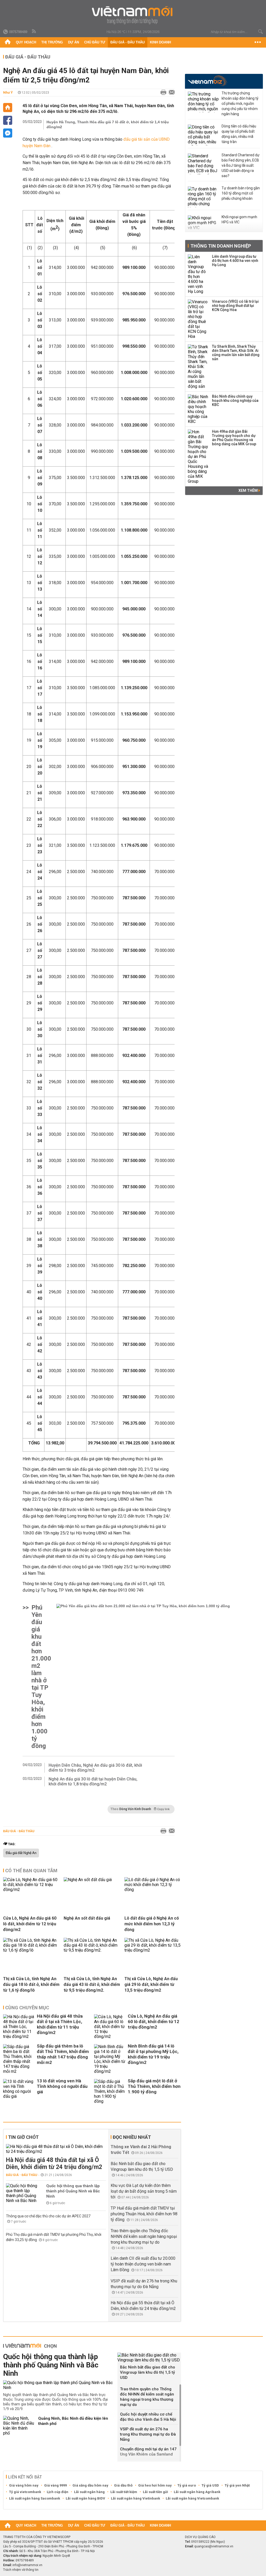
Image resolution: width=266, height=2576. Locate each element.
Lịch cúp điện (58, 2492)
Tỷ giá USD (210, 2485)
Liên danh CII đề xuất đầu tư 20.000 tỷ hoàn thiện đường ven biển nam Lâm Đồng (143, 2264)
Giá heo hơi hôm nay (155, 2485)
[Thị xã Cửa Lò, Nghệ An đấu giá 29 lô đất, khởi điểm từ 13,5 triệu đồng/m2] (153, 1950)
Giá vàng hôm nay (24, 2485)
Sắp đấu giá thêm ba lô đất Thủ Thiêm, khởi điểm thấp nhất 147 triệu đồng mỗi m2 (63, 2054)
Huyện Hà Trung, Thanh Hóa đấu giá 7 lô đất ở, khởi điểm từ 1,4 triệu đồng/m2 (108, 124)
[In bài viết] (162, 93)
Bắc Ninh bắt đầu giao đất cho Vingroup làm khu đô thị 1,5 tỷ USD (148, 2372)
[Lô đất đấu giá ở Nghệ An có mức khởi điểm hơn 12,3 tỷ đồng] (153, 1890)
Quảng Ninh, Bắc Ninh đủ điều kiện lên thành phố (73, 2421)
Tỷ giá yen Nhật (237, 2485)
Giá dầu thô (123, 2485)
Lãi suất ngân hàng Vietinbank (135, 2498)
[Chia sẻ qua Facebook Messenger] (8, 133)
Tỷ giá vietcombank (25, 2492)
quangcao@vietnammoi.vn (214, 2546)
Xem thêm (248, 490)
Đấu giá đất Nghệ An (21, 1853)
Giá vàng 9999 (55, 2485)
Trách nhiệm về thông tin (21, 2570)
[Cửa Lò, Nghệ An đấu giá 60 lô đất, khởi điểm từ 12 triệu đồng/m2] (31, 1890)
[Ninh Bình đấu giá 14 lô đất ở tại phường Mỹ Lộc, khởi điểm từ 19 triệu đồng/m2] (110, 2059)
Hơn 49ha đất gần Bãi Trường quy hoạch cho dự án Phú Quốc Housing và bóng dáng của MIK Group (234, 438)
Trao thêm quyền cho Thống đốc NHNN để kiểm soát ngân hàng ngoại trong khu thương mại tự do (144, 2236)
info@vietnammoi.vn (27, 2565)
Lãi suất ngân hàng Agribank (197, 2492)
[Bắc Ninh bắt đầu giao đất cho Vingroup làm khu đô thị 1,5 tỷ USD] (149, 2358)
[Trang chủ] (8, 42)
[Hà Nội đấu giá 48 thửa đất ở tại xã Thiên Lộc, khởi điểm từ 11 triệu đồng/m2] (19, 2027)
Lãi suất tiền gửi (155, 2492)
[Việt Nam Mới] (133, 15)
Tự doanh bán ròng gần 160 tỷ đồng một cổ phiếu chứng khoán (241, 193)
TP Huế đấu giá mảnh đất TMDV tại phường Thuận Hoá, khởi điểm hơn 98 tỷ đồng (144, 2214)
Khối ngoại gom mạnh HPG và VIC (239, 219)
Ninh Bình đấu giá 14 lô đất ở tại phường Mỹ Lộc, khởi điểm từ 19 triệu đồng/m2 (153, 2054)
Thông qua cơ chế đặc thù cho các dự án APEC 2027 (48, 2216)
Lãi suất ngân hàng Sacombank (35, 2498)
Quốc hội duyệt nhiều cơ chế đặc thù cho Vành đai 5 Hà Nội (148, 2417)
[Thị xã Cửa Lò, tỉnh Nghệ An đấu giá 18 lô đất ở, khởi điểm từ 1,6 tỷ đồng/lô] (31, 1950)
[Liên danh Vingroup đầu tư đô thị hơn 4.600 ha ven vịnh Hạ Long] (198, 274)
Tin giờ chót (23, 2137)
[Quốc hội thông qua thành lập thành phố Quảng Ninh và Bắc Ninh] (22, 2193)
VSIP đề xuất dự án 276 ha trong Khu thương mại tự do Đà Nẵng (148, 2434)
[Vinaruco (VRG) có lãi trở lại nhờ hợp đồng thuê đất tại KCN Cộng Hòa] (198, 319)
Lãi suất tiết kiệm (124, 2492)
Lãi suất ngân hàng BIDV (85, 2498)
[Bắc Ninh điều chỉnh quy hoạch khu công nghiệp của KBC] (198, 409)
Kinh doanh (160, 42)
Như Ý (8, 92)
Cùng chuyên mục (27, 2008)
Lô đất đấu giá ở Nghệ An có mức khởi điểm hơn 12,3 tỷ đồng (152, 1924)
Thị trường (52, 42)
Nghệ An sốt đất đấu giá (87, 1918)
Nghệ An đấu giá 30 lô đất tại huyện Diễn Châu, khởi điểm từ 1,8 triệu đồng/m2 (93, 1781)
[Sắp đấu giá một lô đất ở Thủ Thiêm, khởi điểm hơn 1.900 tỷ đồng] (110, 2091)
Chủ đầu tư (95, 42)
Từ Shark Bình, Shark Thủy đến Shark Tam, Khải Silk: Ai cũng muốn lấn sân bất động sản (236, 353)
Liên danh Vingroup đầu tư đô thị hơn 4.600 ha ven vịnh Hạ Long (235, 261)
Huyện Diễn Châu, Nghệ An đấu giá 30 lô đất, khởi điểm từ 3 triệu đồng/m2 (95, 1768)
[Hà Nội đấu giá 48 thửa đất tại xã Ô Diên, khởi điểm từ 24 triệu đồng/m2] (56, 2149)
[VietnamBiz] (207, 81)
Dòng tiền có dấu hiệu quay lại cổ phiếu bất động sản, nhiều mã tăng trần (239, 134)
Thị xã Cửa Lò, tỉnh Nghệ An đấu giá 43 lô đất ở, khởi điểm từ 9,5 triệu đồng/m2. (92, 1984)
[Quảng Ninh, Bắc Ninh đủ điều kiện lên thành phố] (19, 2426)
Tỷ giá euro (187, 2485)
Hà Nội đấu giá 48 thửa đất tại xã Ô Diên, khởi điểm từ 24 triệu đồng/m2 (54, 2164)
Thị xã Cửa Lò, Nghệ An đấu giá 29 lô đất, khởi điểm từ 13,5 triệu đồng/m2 (151, 1984)
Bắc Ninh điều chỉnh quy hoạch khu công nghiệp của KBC (235, 401)
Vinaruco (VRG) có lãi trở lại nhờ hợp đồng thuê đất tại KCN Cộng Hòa (235, 306)
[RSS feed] (34, 31)
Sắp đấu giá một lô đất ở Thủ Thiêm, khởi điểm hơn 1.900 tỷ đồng (154, 2086)
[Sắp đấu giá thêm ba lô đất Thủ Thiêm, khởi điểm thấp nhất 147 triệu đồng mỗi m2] (19, 2059)
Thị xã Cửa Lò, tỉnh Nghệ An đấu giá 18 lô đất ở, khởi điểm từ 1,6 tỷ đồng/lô (31, 1984)
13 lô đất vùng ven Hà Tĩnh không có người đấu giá (62, 2086)
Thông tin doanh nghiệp (221, 246)
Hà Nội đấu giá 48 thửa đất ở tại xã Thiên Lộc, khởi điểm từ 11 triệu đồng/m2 (60, 2024)
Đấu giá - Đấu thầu (128, 42)
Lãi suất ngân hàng (89, 2492)
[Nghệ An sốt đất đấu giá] (88, 1880)
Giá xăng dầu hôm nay (90, 2485)
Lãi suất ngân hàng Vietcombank (192, 2498)
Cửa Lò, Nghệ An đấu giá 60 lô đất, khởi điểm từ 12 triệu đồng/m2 (30, 1924)
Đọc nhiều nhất (132, 2137)
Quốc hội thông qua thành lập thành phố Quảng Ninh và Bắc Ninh (73, 2191)
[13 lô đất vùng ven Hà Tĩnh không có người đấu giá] (19, 2091)
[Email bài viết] (170, 93)
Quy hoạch (26, 42)
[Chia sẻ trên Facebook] (8, 120)
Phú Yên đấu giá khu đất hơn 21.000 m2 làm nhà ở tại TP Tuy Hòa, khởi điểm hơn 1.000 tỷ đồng (41, 1677)
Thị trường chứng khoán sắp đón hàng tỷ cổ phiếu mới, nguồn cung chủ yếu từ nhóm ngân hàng (240, 104)
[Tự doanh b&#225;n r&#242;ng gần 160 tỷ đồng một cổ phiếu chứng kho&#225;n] (203, 197)
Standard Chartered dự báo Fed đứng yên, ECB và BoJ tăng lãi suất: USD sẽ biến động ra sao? (241, 165)
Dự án (74, 42)
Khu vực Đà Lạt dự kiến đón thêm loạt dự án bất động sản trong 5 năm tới (144, 2191)
